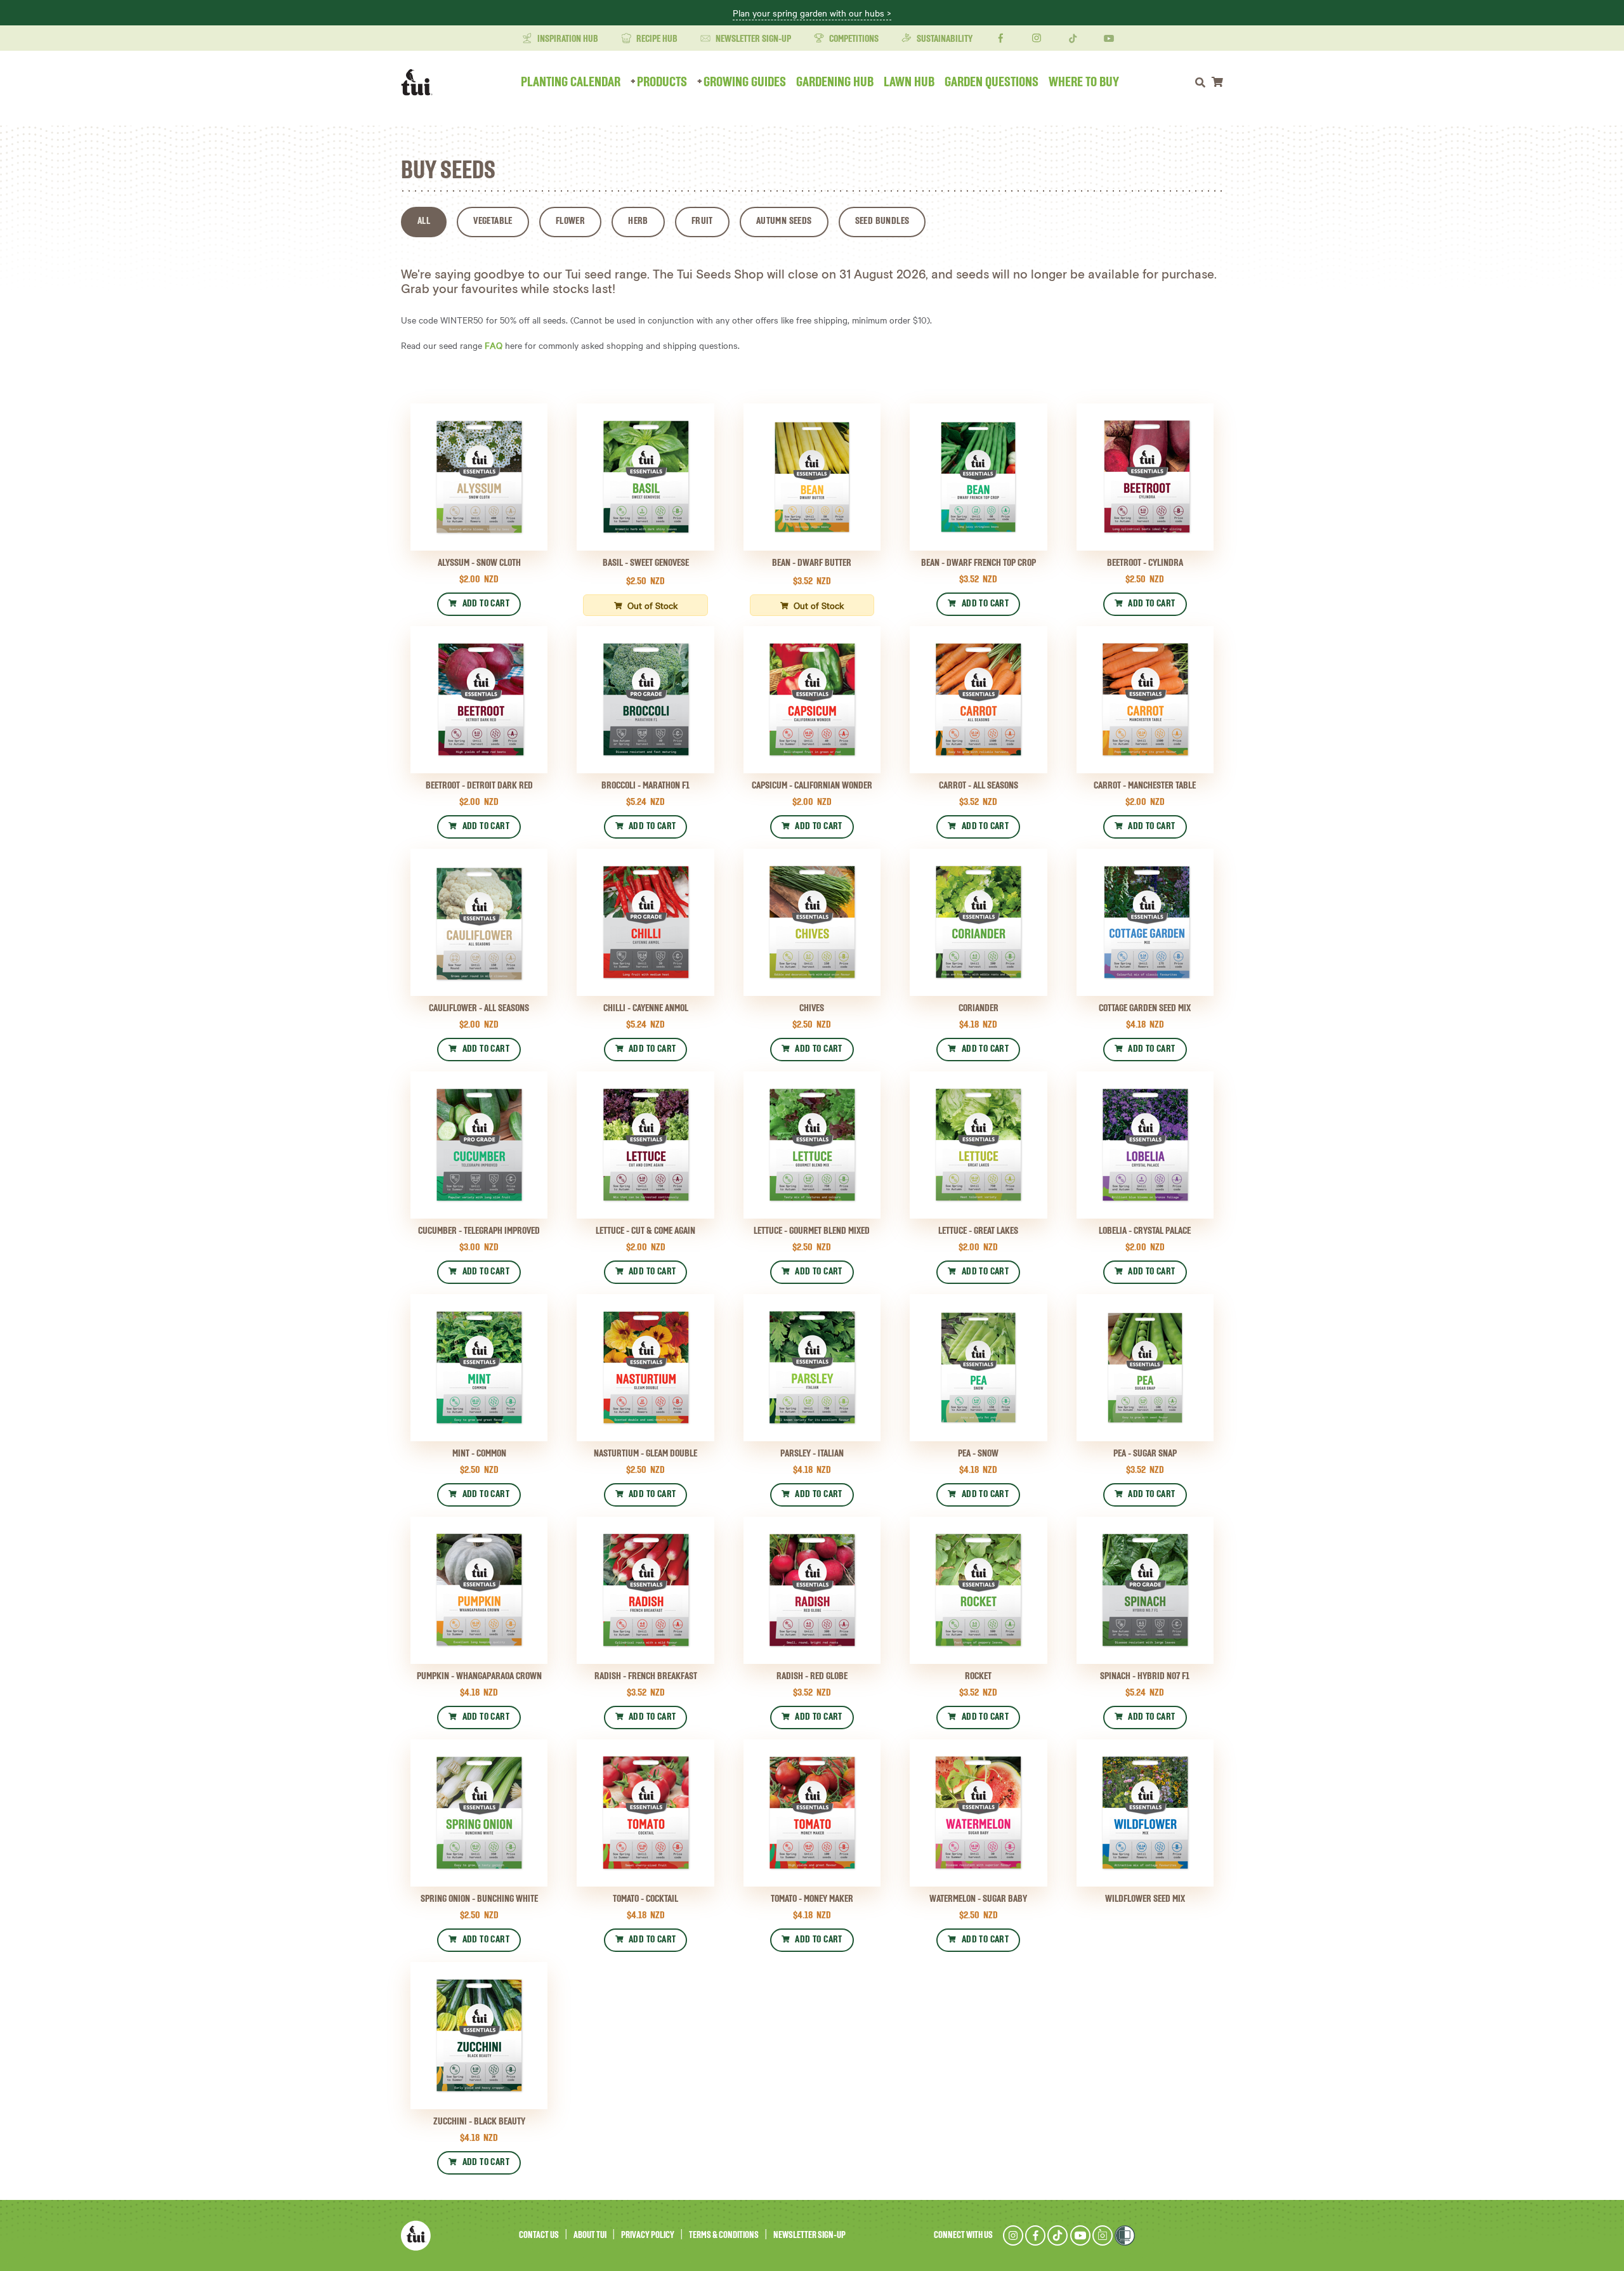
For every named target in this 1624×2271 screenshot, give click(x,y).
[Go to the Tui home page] (416, 2235)
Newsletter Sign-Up (752, 39)
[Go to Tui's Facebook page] (1035, 2235)
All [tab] (424, 221)
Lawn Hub (909, 82)
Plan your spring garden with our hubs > (812, 13)
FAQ (494, 345)
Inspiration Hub (567, 39)
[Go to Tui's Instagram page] (1013, 2235)
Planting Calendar (571, 82)
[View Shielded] (1125, 2235)
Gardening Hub (835, 82)
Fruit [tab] (702, 221)
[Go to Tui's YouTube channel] (1080, 2235)
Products (662, 82)
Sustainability (944, 39)
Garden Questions (992, 82)
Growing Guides (745, 82)
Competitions (853, 39)
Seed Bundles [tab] (882, 221)
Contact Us (539, 2235)
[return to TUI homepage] (420, 82)
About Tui (590, 2235)
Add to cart (486, 604)
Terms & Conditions (724, 2235)
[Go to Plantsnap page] (1103, 2235)
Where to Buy (1084, 82)
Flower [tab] (570, 221)
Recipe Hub (656, 39)
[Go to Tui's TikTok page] (1058, 2235)
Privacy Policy (648, 2235)
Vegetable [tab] (493, 221)
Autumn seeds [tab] (784, 221)
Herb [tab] (638, 221)
